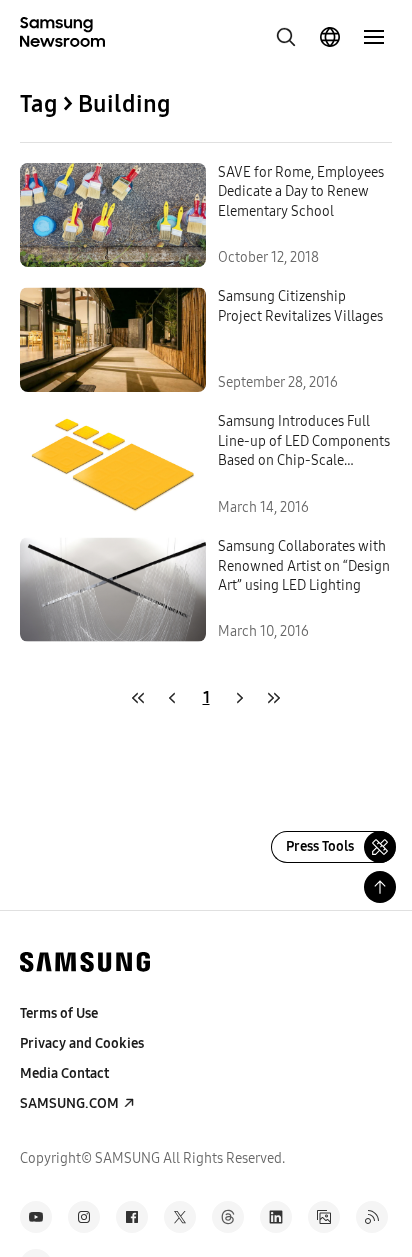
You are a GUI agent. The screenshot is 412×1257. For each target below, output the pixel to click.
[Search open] (286, 37)
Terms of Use (59, 1013)
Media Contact (64, 1073)
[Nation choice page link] (330, 37)
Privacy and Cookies (82, 1043)
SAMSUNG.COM (69, 1103)
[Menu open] (374, 37)
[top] (380, 887)
